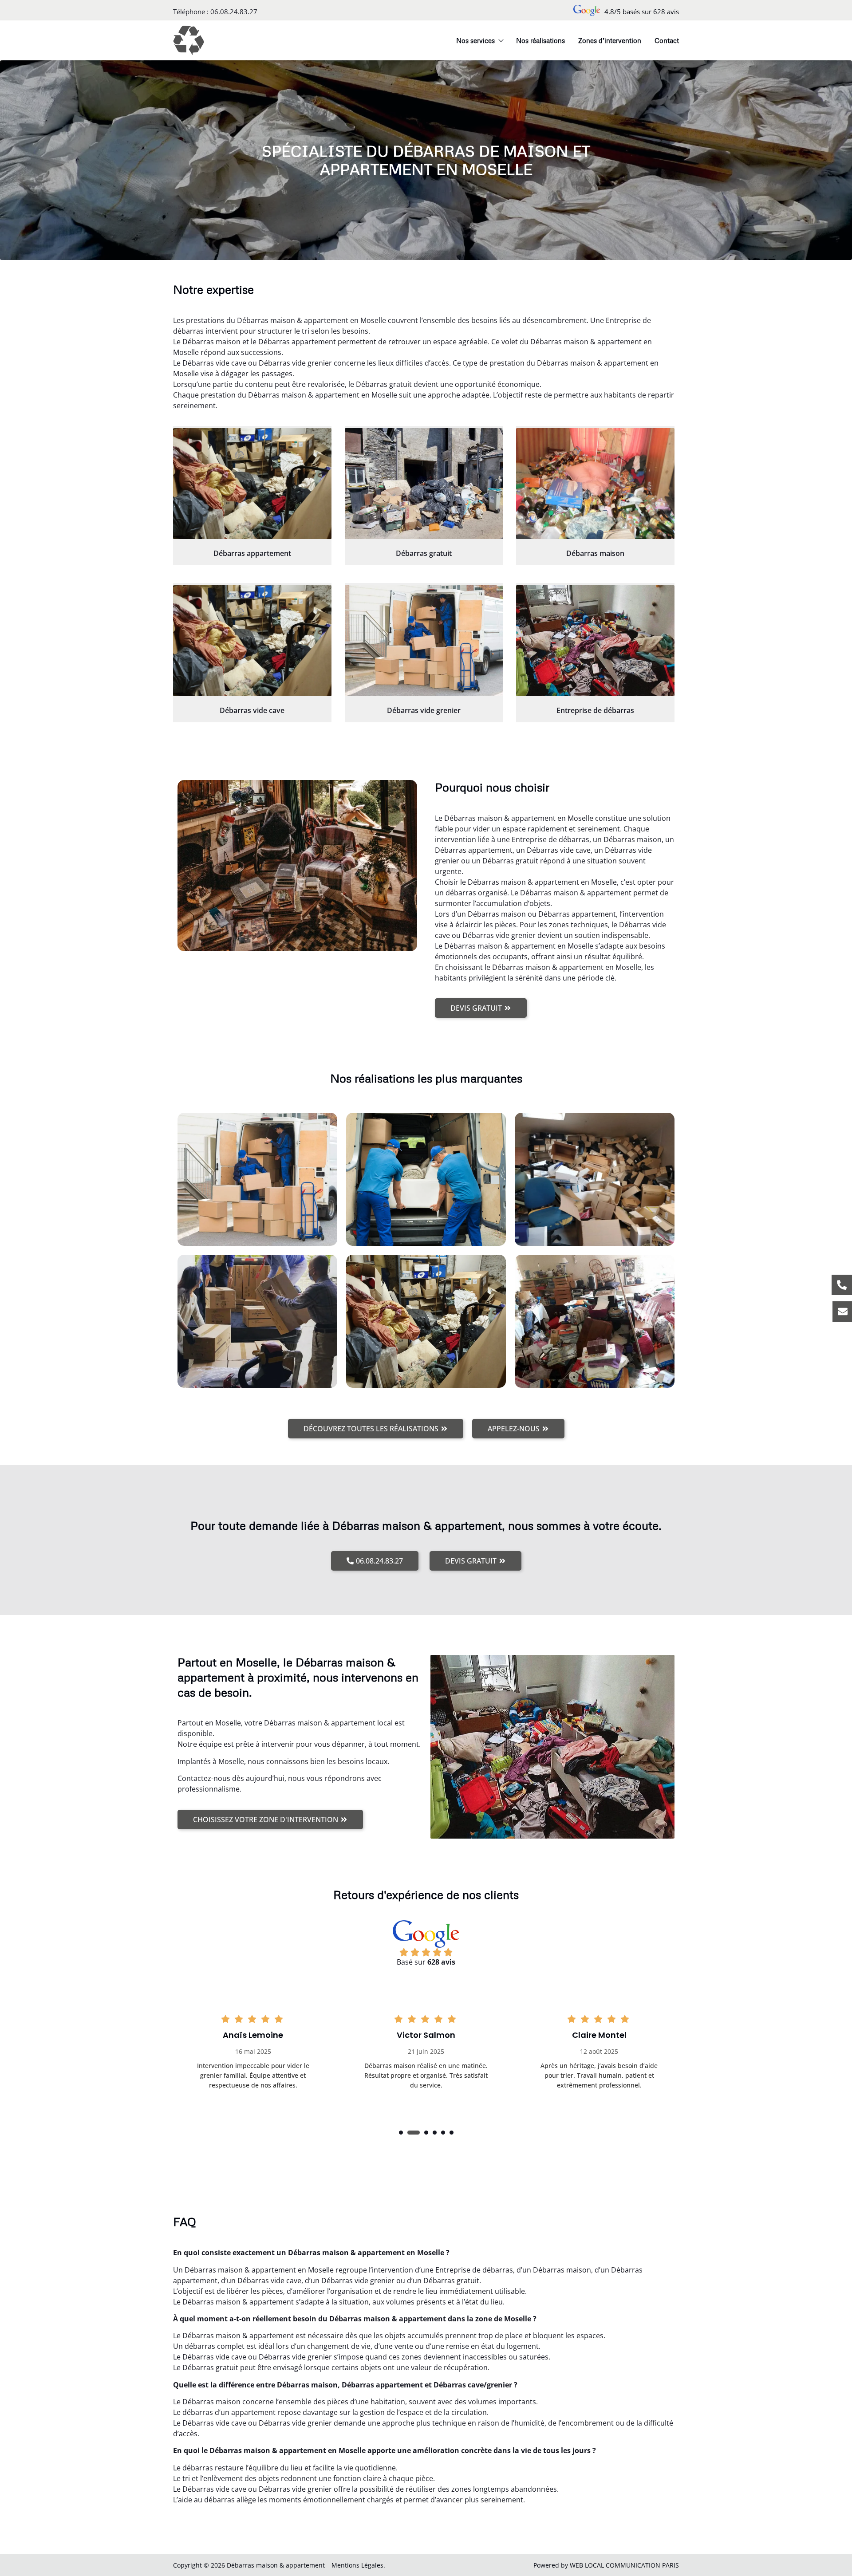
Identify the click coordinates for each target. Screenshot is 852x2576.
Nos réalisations (540, 40)
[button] (401, 2133)
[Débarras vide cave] (252, 641)
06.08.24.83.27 (234, 12)
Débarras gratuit (424, 553)
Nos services (475, 40)
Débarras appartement (252, 553)
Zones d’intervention (610, 40)
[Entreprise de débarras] (595, 641)
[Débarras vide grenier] (424, 641)
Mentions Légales (357, 2565)
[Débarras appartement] (252, 484)
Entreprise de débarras (595, 710)
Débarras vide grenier (424, 710)
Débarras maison (595, 553)
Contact (667, 40)
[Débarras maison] (595, 484)
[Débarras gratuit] (424, 484)
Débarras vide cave (252, 710)
